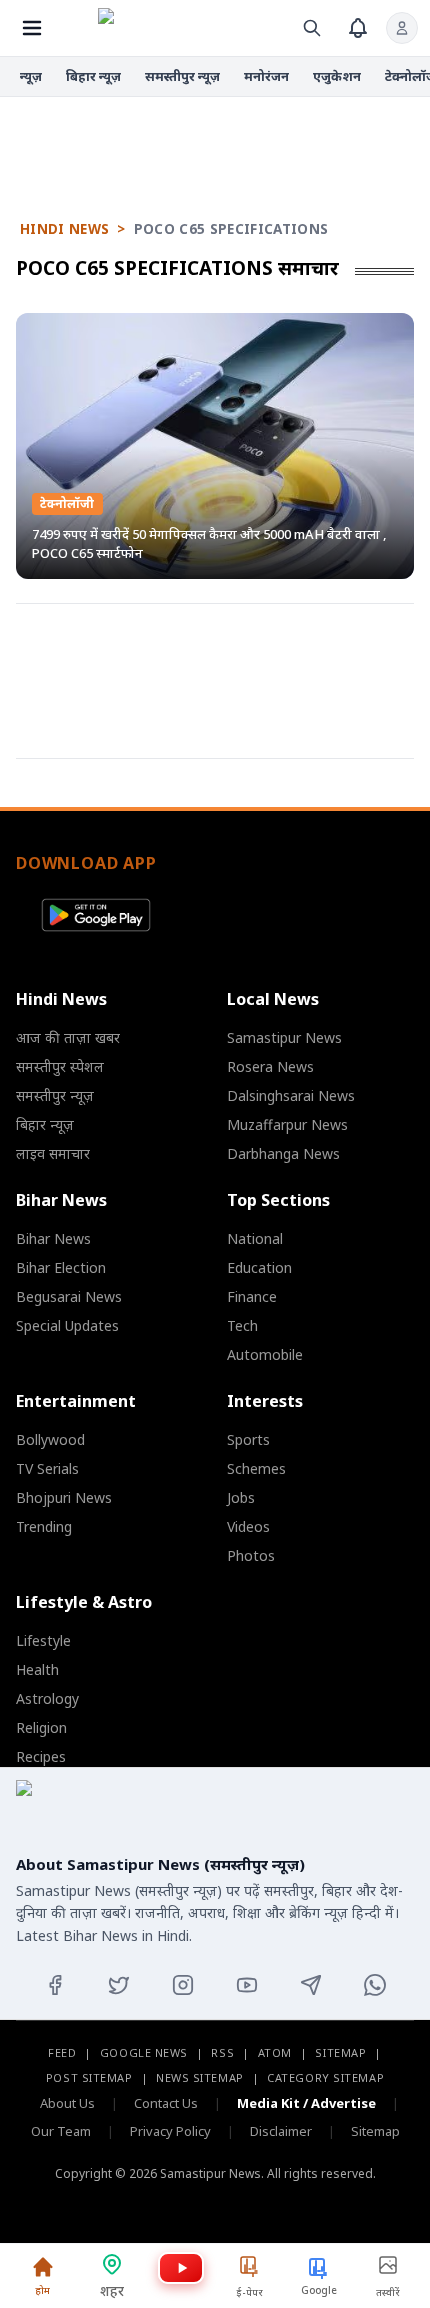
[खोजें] (312, 28)
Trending (44, 1526)
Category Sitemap (325, 2077)
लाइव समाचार (53, 1153)
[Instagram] (183, 1985)
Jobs (241, 1497)
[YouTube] (247, 1985)
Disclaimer (281, 2131)
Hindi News (64, 229)
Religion (41, 1727)
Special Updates (67, 1325)
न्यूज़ (31, 76)
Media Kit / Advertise (306, 2103)
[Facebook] (55, 1985)
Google (319, 2290)
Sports (248, 1439)
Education (259, 1267)
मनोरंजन (266, 76)
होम (42, 2290)
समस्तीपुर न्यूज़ (182, 76)
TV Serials (47, 1468)
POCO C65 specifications (231, 229)
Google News (144, 2052)
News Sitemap (200, 2077)
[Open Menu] (32, 28)
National (255, 1238)
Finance (252, 1296)
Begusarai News (69, 1296)
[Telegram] (311, 1985)
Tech (242, 1325)
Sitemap (340, 2052)
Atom (275, 2052)
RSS (222, 2052)
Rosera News (270, 1066)
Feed (62, 2052)
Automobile (265, 1354)
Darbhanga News (283, 1153)
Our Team (61, 2131)
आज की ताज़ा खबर (68, 1037)
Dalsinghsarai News (291, 1095)
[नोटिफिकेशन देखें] (358, 28)
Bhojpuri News (64, 1497)
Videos (248, 1526)
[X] (119, 1985)
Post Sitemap (89, 2077)
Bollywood (50, 1439)
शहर (112, 2290)
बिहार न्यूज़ (93, 76)
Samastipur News (284, 1037)
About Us (67, 2103)
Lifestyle (43, 1640)
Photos (251, 1555)
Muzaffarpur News (287, 1124)
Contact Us (166, 2103)
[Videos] (181, 2268)
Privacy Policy (170, 2131)
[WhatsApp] (375, 1985)
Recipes (41, 1756)
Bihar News (53, 1238)
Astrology (47, 1698)
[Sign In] (402, 28)
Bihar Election (61, 1267)
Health (37, 1669)
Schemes (256, 1468)
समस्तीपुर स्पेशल (60, 1066)
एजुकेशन (337, 76)
